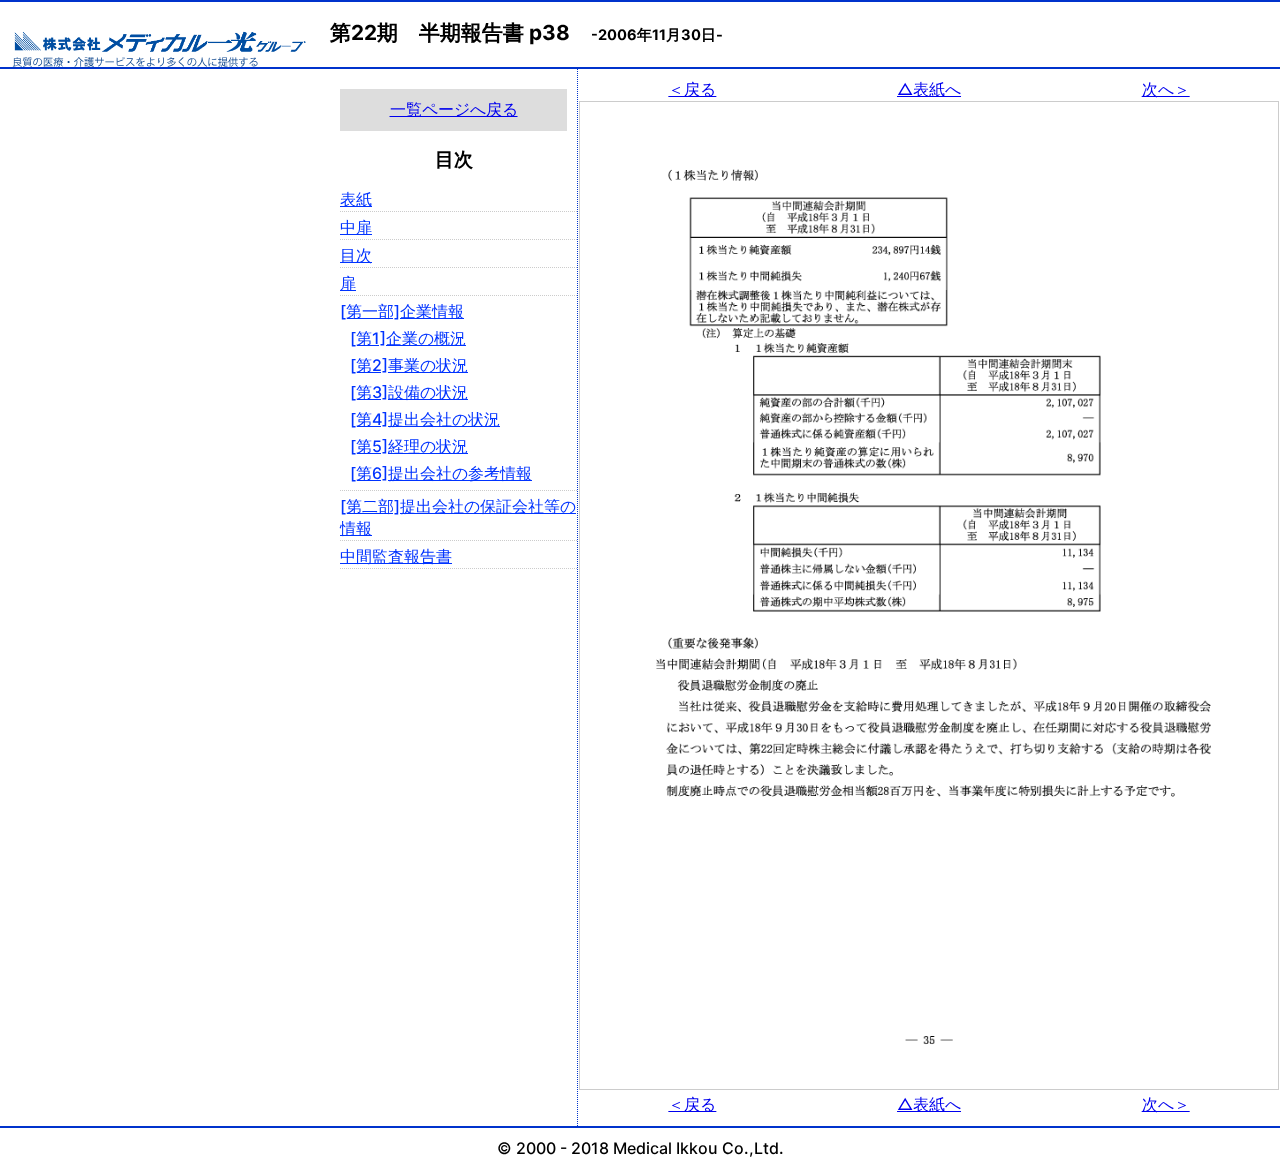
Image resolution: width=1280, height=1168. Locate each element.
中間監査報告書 (396, 556)
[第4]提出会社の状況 (425, 419)
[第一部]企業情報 (402, 311)
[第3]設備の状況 (409, 392)
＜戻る (692, 89)
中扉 (356, 227)
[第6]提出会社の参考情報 (441, 473)
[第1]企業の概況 (408, 338)
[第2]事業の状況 (409, 365)
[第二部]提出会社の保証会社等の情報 (458, 517)
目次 (356, 255)
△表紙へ (929, 89)
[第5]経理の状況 (409, 446)
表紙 (356, 199)
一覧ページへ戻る (454, 109)
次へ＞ (1166, 89)
